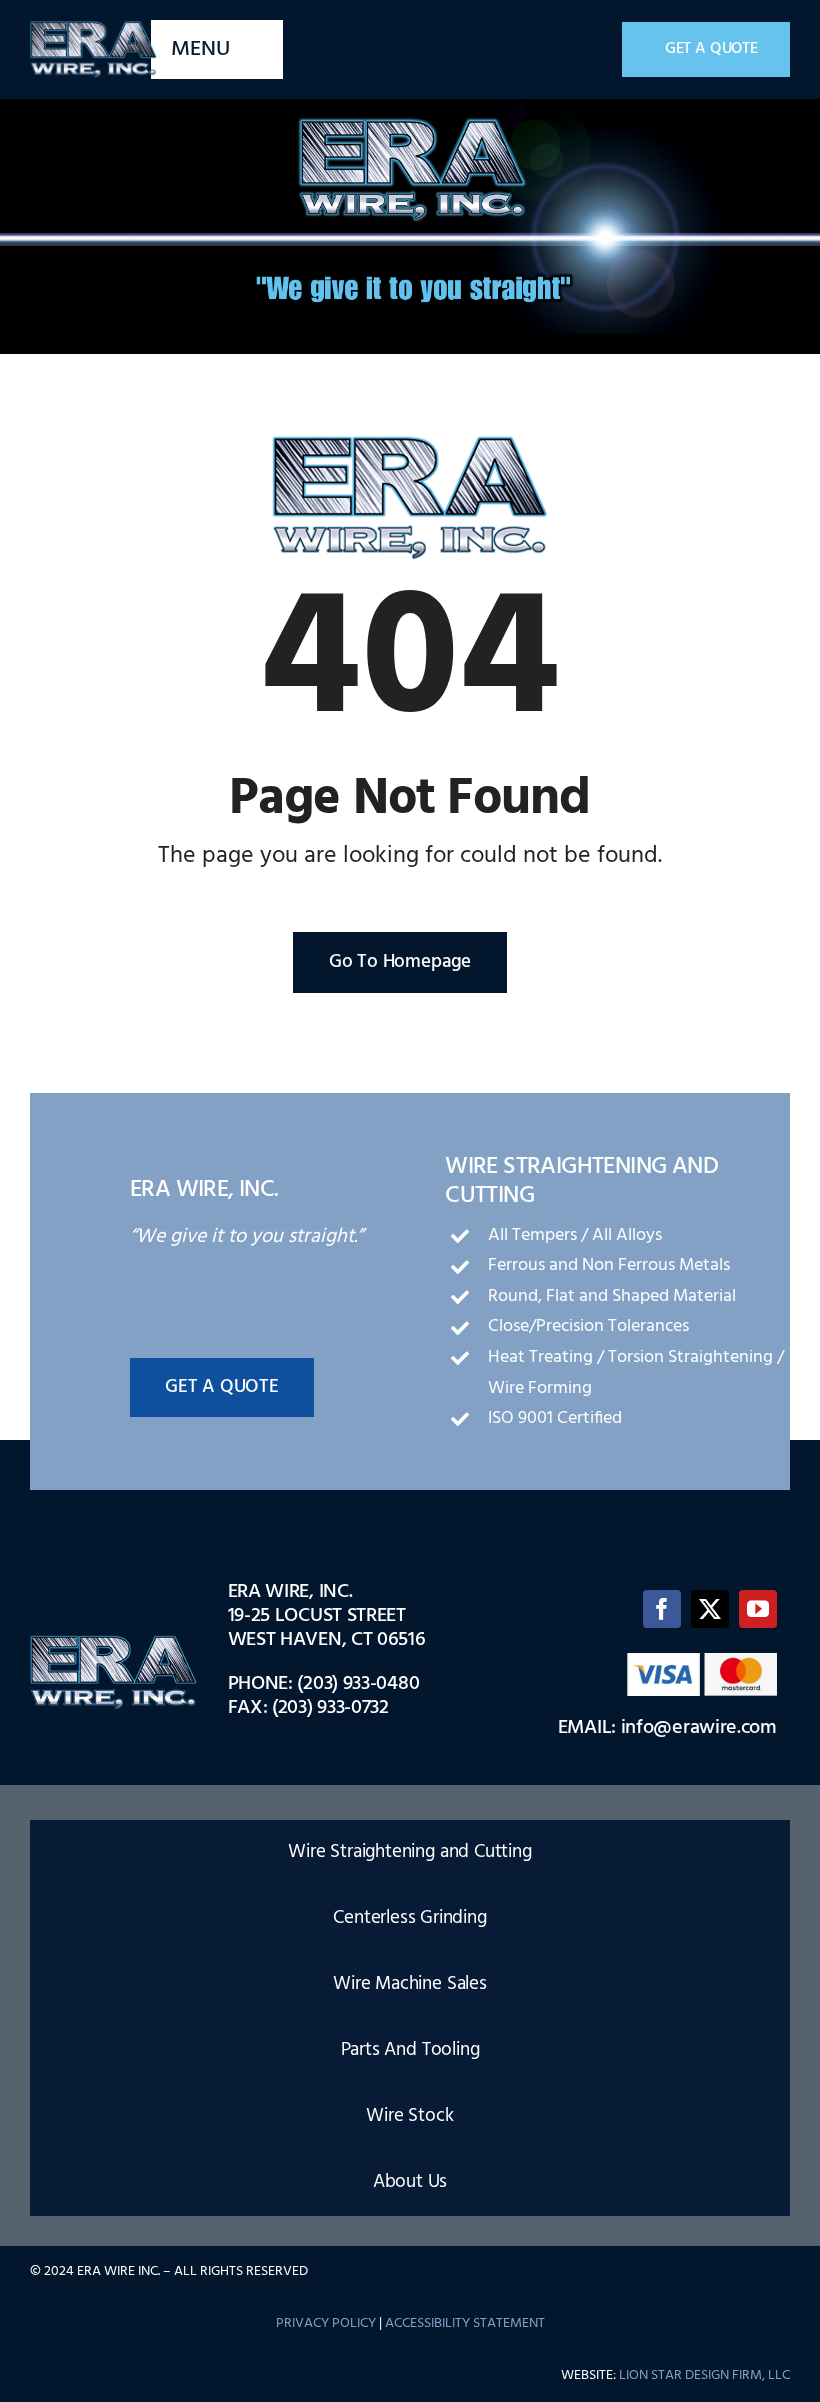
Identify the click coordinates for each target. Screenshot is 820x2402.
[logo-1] (93, 28)
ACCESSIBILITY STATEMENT (465, 2323)
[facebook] (662, 1609)
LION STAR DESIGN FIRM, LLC (704, 2375)
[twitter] (710, 1609)
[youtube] (758, 1609)
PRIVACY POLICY (326, 2323)
